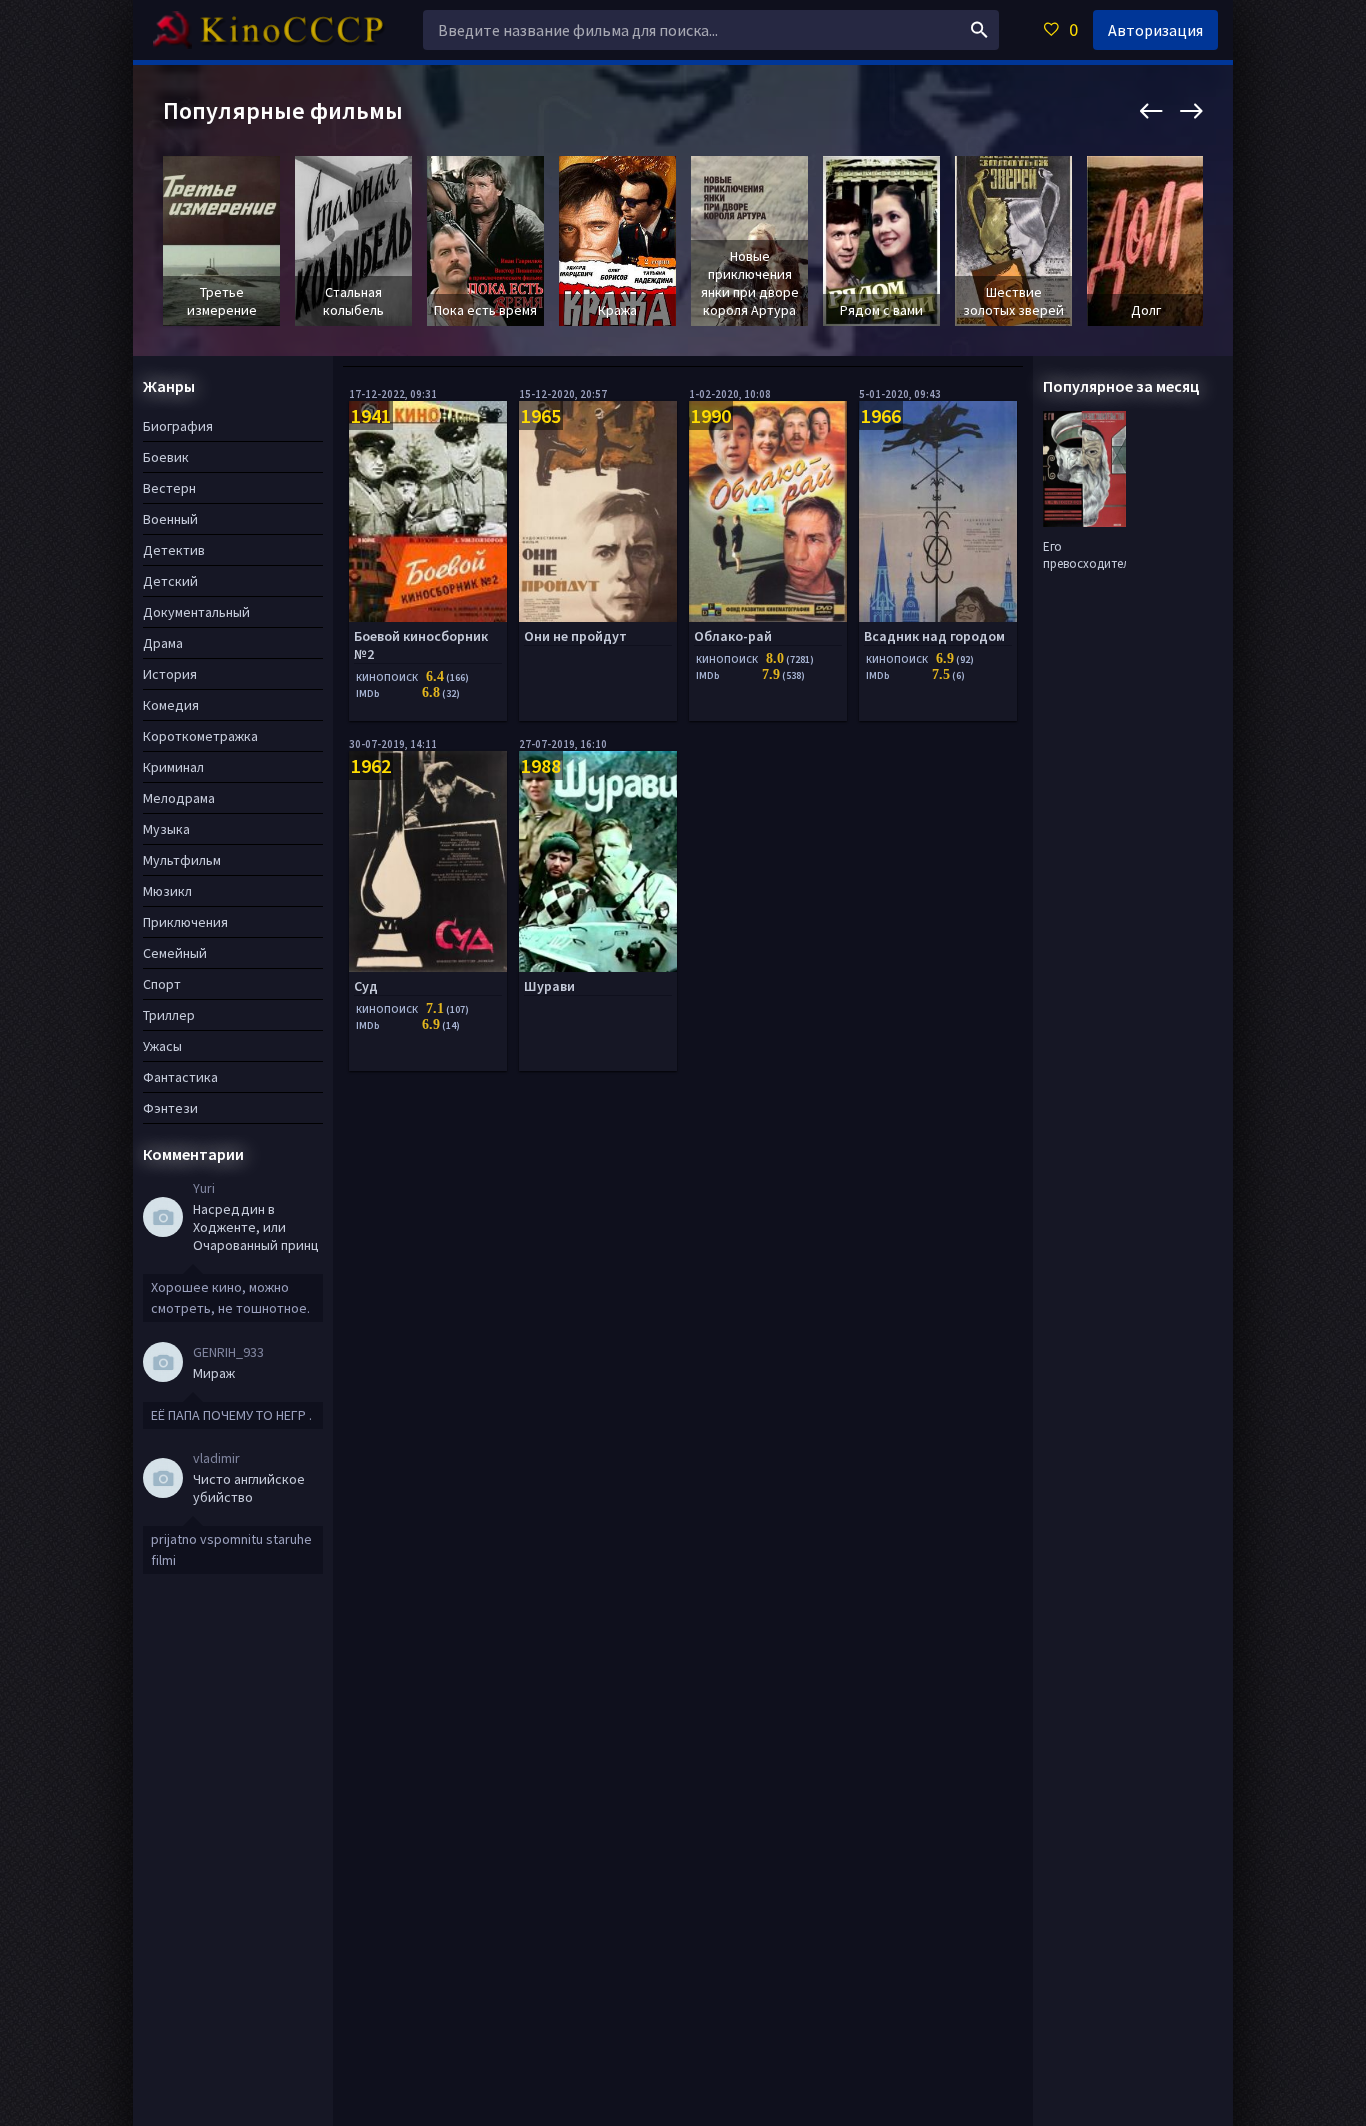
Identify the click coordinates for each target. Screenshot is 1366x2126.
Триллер (169, 1015)
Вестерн (169, 488)
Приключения (185, 922)
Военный (170, 519)
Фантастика (180, 1077)
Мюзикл (167, 891)
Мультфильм (182, 860)
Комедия (171, 705)
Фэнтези (170, 1108)
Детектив (174, 550)
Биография (178, 426)
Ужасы (162, 1046)
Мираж (214, 1373)
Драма (163, 643)
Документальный (196, 612)
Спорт (162, 984)
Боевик (166, 457)
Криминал (173, 767)
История (170, 674)
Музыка (166, 829)
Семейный (175, 953)
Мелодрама (179, 798)
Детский (170, 581)
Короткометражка (200, 736)
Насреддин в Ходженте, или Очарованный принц (256, 1227)
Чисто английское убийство (249, 1488)
